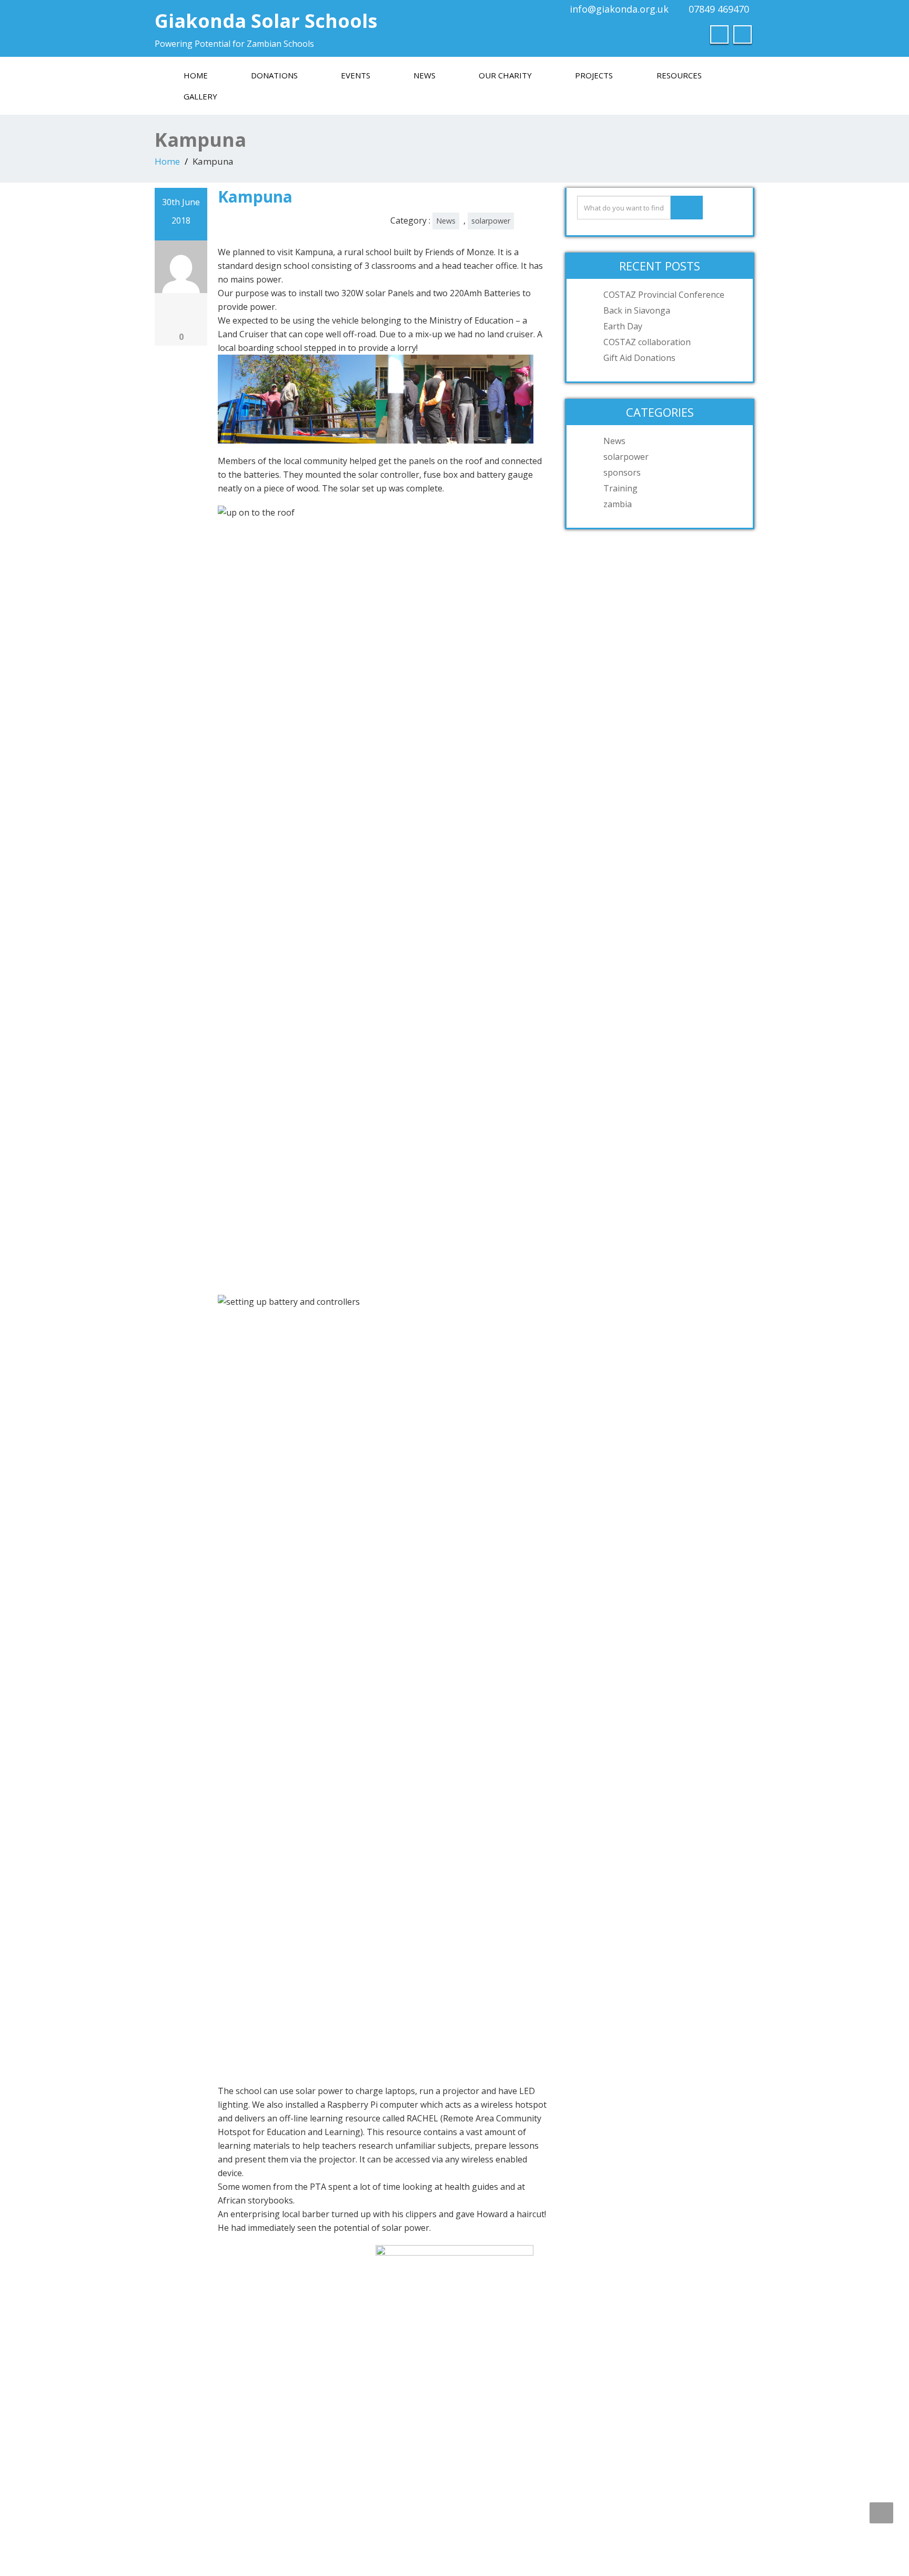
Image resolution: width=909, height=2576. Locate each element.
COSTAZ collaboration (647, 342)
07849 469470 (719, 9)
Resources (679, 75)
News (425, 75)
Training (620, 488)
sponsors (622, 472)
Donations (274, 75)
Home (196, 75)
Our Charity (505, 75)
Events (356, 75)
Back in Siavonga (637, 310)
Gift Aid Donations (639, 358)
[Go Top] (881, 2513)
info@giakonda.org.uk (619, 9)
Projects (594, 75)
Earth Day (623, 326)
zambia (618, 504)
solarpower (491, 221)
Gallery (200, 96)
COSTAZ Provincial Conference (664, 295)
